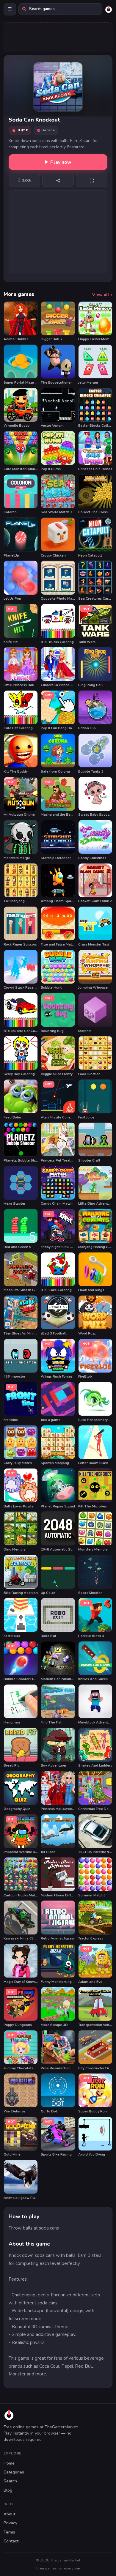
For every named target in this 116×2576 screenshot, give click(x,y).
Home (9, 2463)
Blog (8, 2490)
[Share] (58, 180)
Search (10, 2481)
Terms (9, 2532)
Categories (14, 2472)
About (9, 2514)
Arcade (49, 130)
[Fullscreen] (92, 180)
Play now (61, 162)
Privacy (10, 2523)
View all (101, 295)
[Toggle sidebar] (10, 9)
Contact (11, 2541)
